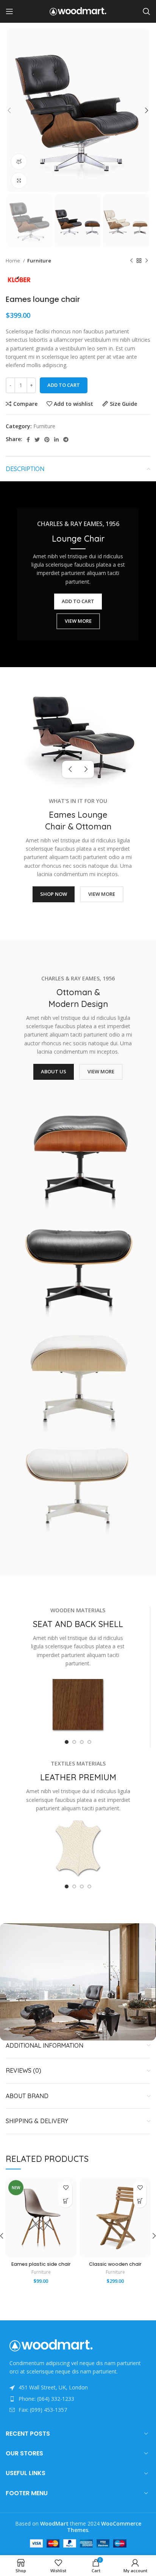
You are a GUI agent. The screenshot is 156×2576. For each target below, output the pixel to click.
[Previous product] (131, 261)
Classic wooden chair (115, 2264)
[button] (140, 2201)
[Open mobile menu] (9, 11)
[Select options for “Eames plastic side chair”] (66, 2201)
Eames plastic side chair (41, 2264)
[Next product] (147, 261)
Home (13, 261)
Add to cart (64, 385)
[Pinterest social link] (47, 440)
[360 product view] (19, 162)
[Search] (147, 11)
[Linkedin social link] (56, 440)
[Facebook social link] (28, 440)
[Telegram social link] (66, 440)
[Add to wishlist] (66, 2188)
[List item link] (78, 2399)
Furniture (39, 261)
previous (70, 769)
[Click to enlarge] (19, 181)
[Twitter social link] (37, 440)
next (86, 769)
